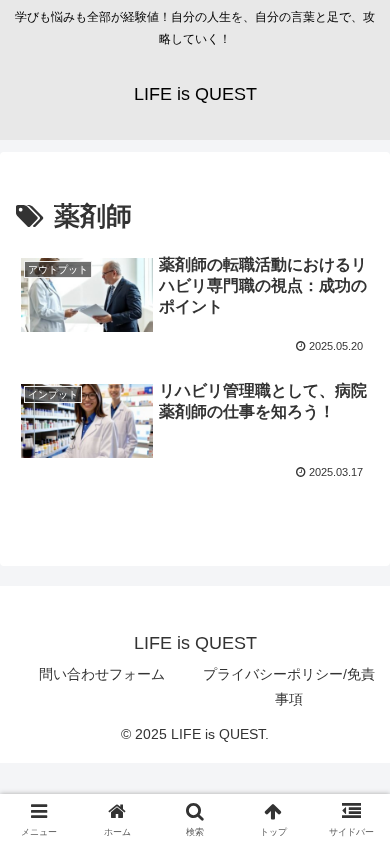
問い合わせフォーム (102, 674)
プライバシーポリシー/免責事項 (289, 686)
